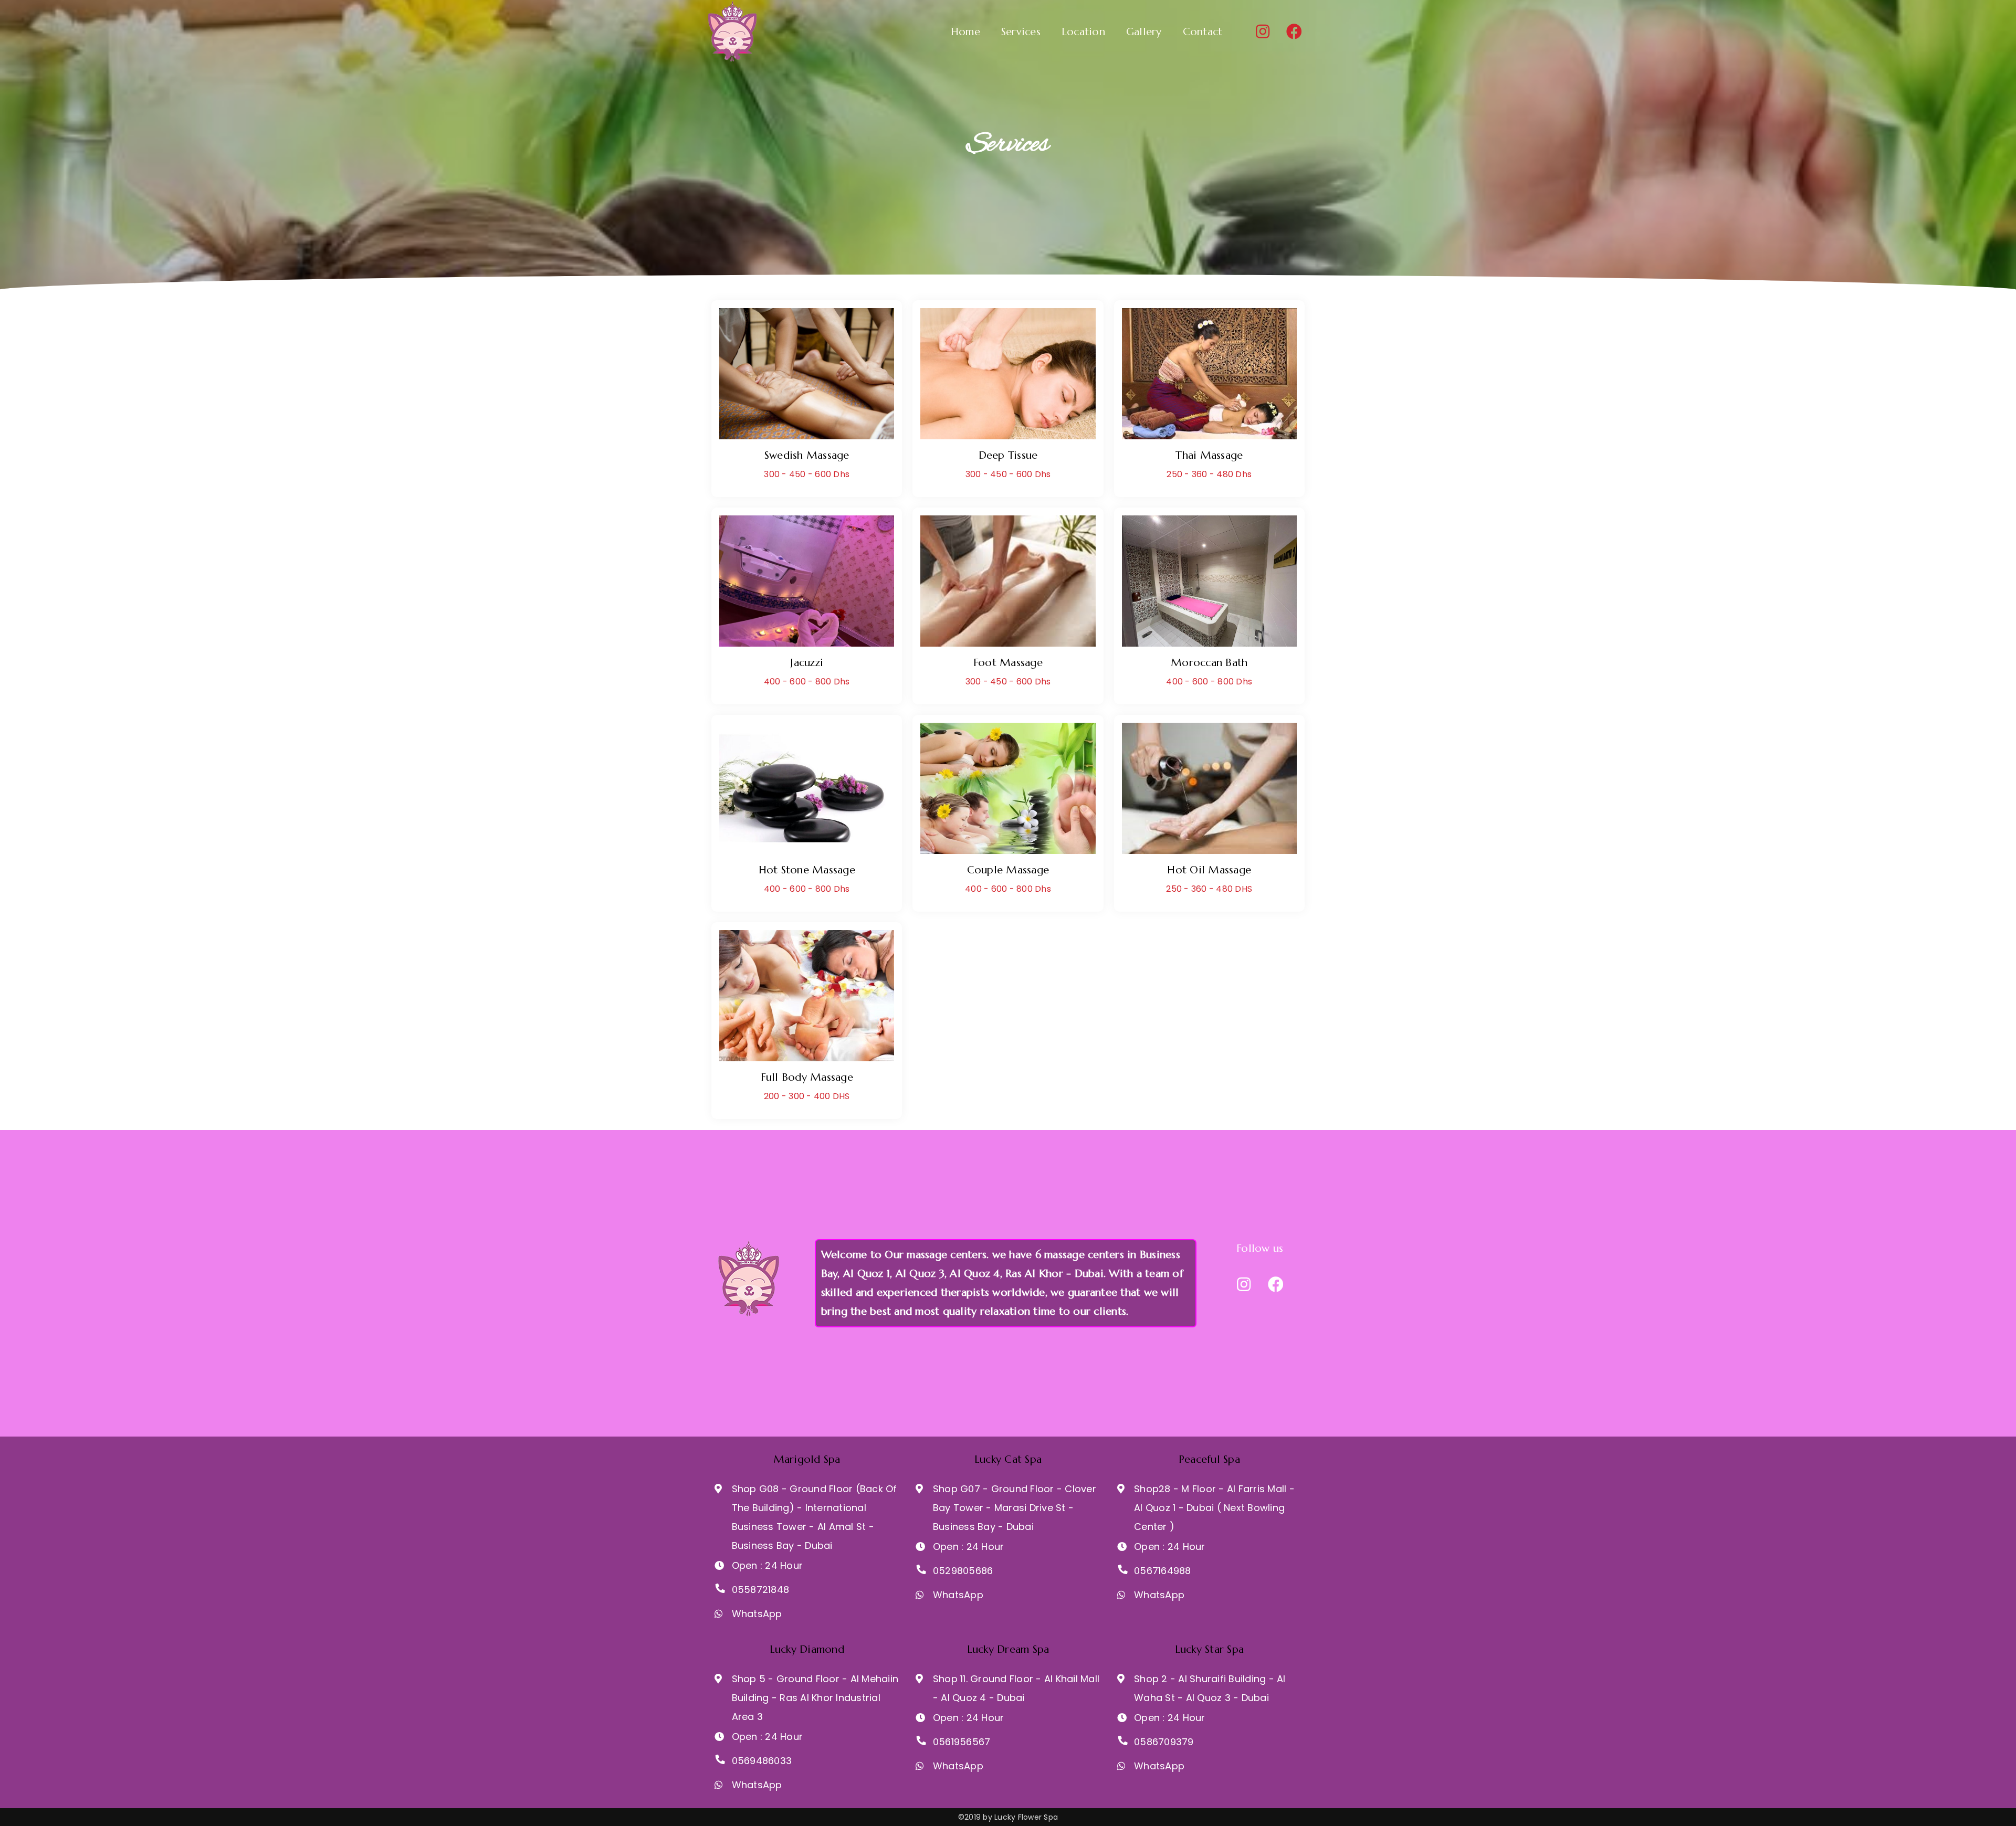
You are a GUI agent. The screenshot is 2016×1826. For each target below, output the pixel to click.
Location (1083, 32)
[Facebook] (1294, 31)
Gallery (1144, 32)
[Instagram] (1263, 31)
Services (1021, 32)
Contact (1203, 32)
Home (965, 32)
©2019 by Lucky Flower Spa (1008, 1817)
